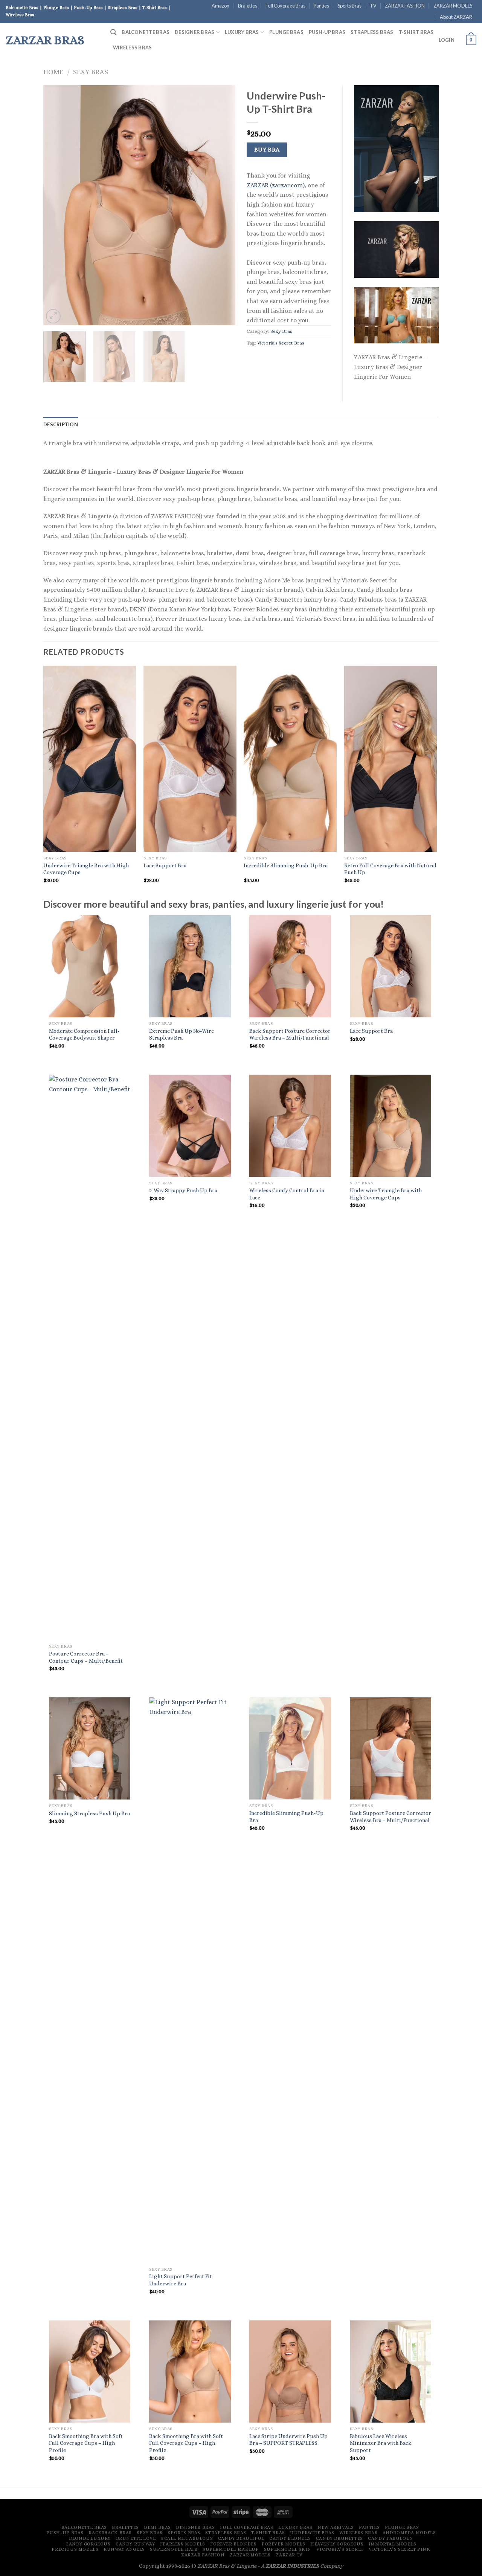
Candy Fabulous (390, 2538)
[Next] (222, 205)
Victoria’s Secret (340, 2549)
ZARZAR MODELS (453, 6)
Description (61, 424)
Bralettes (248, 6)
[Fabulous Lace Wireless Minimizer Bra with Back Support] (391, 2372)
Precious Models (75, 2549)
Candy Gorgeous (88, 2544)
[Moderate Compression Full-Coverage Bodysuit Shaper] (90, 966)
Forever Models (284, 2544)
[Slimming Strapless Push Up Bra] (90, 1748)
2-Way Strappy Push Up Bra (183, 1190)
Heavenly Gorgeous (337, 2544)
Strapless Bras (372, 32)
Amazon (220, 6)
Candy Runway (135, 2544)
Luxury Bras (242, 32)
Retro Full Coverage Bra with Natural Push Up (390, 869)
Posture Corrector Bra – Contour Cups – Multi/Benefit (86, 1657)
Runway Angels (124, 2549)
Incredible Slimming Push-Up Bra (286, 865)
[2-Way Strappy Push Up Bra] (190, 1126)
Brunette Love (136, 2538)
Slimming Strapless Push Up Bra (89, 1813)
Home (53, 72)
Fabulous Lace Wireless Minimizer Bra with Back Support (381, 2443)
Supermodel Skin (288, 2549)
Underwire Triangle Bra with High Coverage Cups (86, 869)
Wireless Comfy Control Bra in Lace (287, 1194)
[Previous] (56, 205)
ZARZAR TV (289, 2555)
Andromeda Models (409, 2533)
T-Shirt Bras (416, 32)
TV (373, 6)
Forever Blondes (233, 2544)
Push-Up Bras (327, 32)
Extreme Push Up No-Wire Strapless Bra (182, 1035)
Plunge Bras (286, 32)
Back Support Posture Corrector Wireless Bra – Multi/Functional (290, 1035)
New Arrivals (336, 2527)
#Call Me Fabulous (187, 2538)
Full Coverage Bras (285, 6)
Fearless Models (183, 2544)
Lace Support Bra (165, 865)
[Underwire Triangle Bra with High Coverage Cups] (391, 1126)
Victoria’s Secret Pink (399, 2549)
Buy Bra (267, 150)
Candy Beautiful (241, 2538)
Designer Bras (194, 32)
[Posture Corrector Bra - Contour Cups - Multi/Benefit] (90, 1357)
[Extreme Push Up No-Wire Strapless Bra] (190, 966)
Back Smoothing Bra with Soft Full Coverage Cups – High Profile (86, 2443)
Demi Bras (157, 2527)
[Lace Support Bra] (391, 966)
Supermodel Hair (174, 2549)
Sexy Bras (91, 72)
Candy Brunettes (339, 2538)
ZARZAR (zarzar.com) (276, 185)
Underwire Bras (312, 2533)
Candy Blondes (290, 2538)
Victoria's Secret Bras (281, 343)
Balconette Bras (146, 32)
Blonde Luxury (90, 2538)
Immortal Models (393, 2544)
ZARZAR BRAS (45, 40)
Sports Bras (350, 6)
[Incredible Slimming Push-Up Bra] (290, 1748)
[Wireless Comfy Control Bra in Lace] (290, 1126)
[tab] (61, 424)
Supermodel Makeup (231, 2549)
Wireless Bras (132, 47)
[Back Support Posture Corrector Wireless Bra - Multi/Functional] (290, 966)
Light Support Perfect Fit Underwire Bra (181, 2280)
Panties (321, 6)
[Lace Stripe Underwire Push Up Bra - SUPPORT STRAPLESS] (290, 2372)
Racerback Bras (110, 2533)
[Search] (113, 32)
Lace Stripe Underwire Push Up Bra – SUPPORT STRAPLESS (288, 2440)
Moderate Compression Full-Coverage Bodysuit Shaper (84, 1035)
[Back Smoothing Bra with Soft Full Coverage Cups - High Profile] (90, 2372)
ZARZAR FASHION (405, 6)
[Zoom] (53, 316)
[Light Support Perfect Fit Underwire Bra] (190, 1980)
